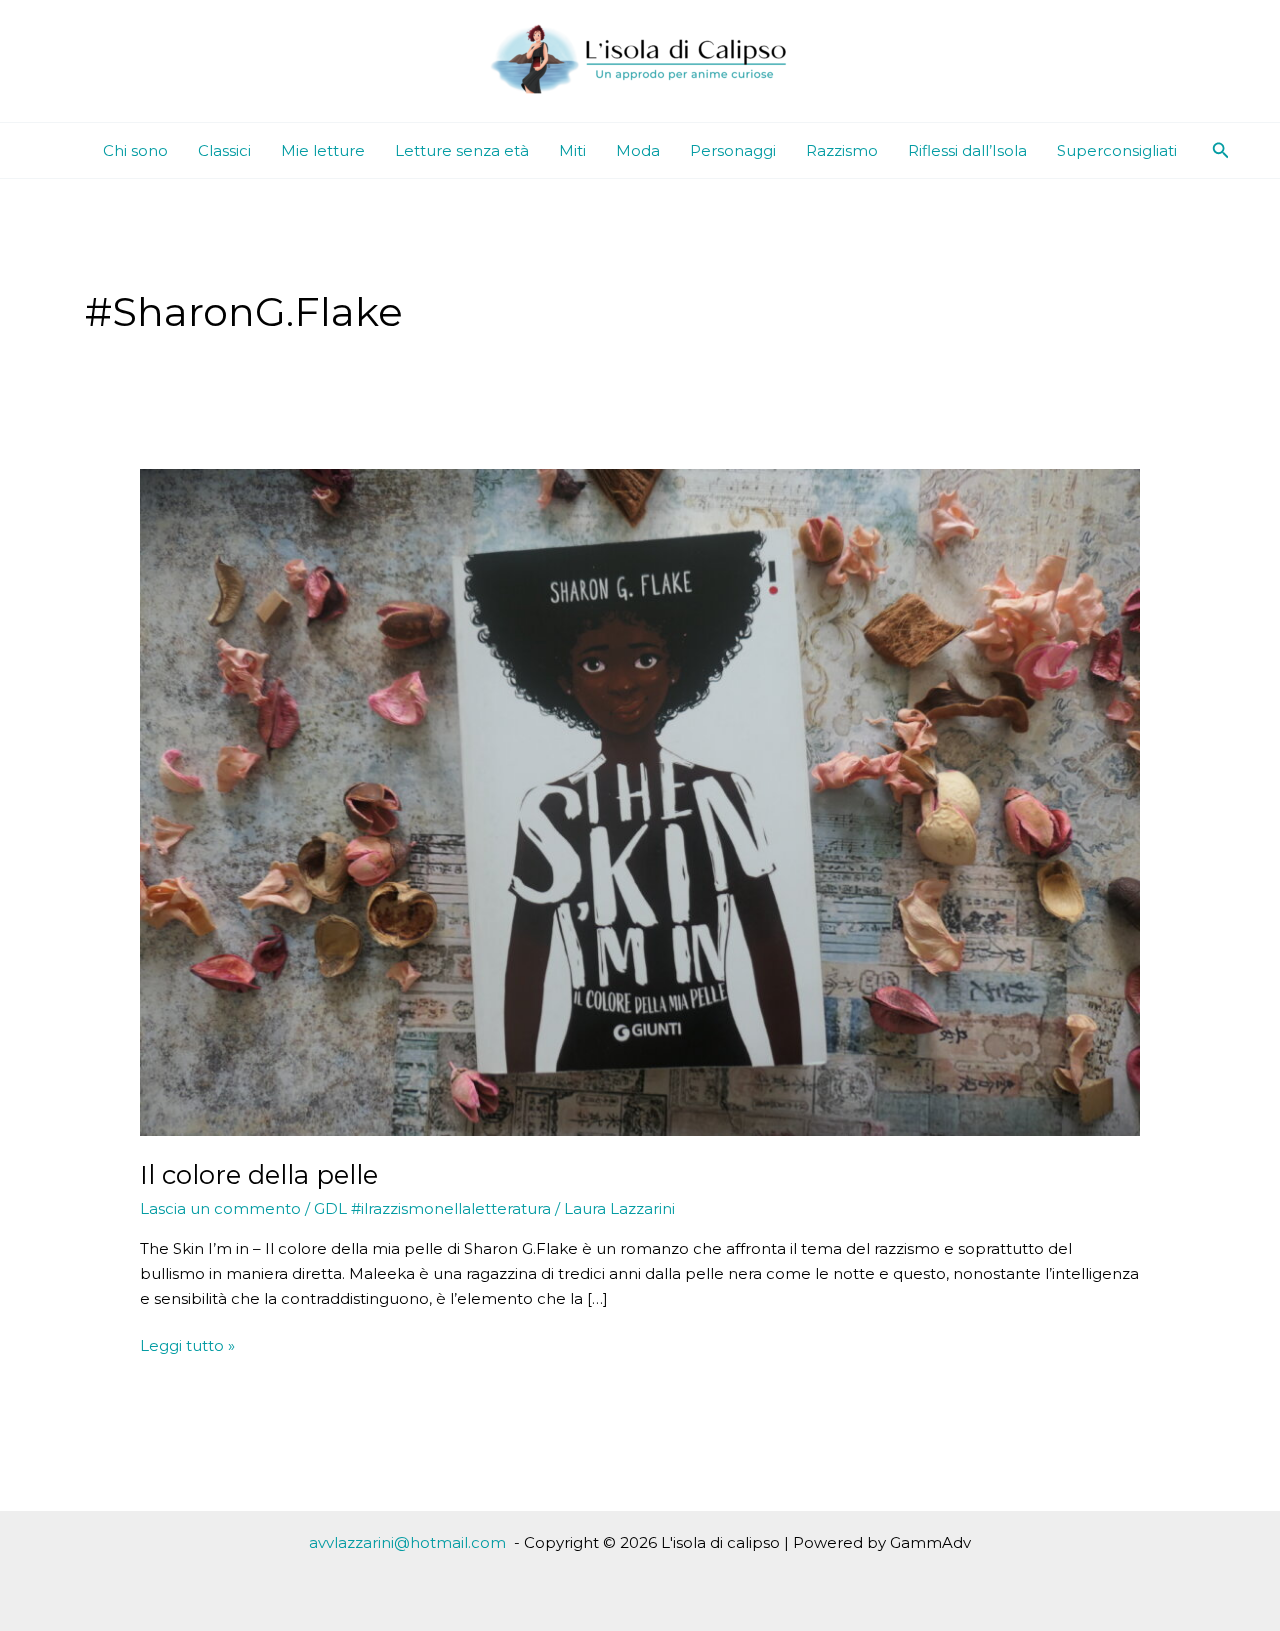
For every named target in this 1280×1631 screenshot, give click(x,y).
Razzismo (842, 150)
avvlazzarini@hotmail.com (407, 1542)
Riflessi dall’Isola (967, 150)
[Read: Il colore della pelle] (640, 801)
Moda (638, 150)
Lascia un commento (220, 1208)
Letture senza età (462, 150)
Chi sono (135, 150)
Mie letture (323, 150)
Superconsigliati (1117, 150)
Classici (224, 150)
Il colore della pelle (259, 1175)
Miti (572, 150)
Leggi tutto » (187, 1347)
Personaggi (733, 150)
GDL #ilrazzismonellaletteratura (432, 1208)
